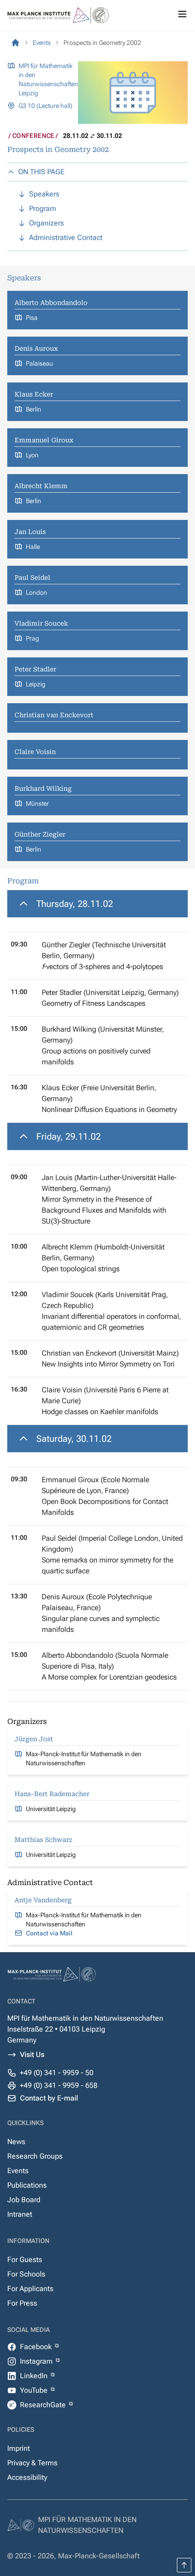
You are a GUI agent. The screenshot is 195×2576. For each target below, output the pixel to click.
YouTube (35, 2390)
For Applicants (30, 2289)
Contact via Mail (49, 1933)
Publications (27, 2185)
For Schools (26, 2274)
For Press (22, 2303)
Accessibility (27, 2477)
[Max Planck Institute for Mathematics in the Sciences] (15, 43)
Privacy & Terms (32, 2463)
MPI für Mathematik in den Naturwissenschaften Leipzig (48, 79)
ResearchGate (44, 2405)
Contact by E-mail (49, 2098)
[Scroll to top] (184, 2565)
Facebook (37, 2347)
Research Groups (35, 2156)
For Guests (25, 2260)
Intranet (20, 2214)
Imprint (19, 2448)
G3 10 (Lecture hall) (46, 106)
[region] (97, 1006)
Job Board (24, 2200)
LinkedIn (35, 2376)
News (16, 2142)
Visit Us (32, 2054)
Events (18, 2171)
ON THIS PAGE (41, 172)
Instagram (37, 2361)
